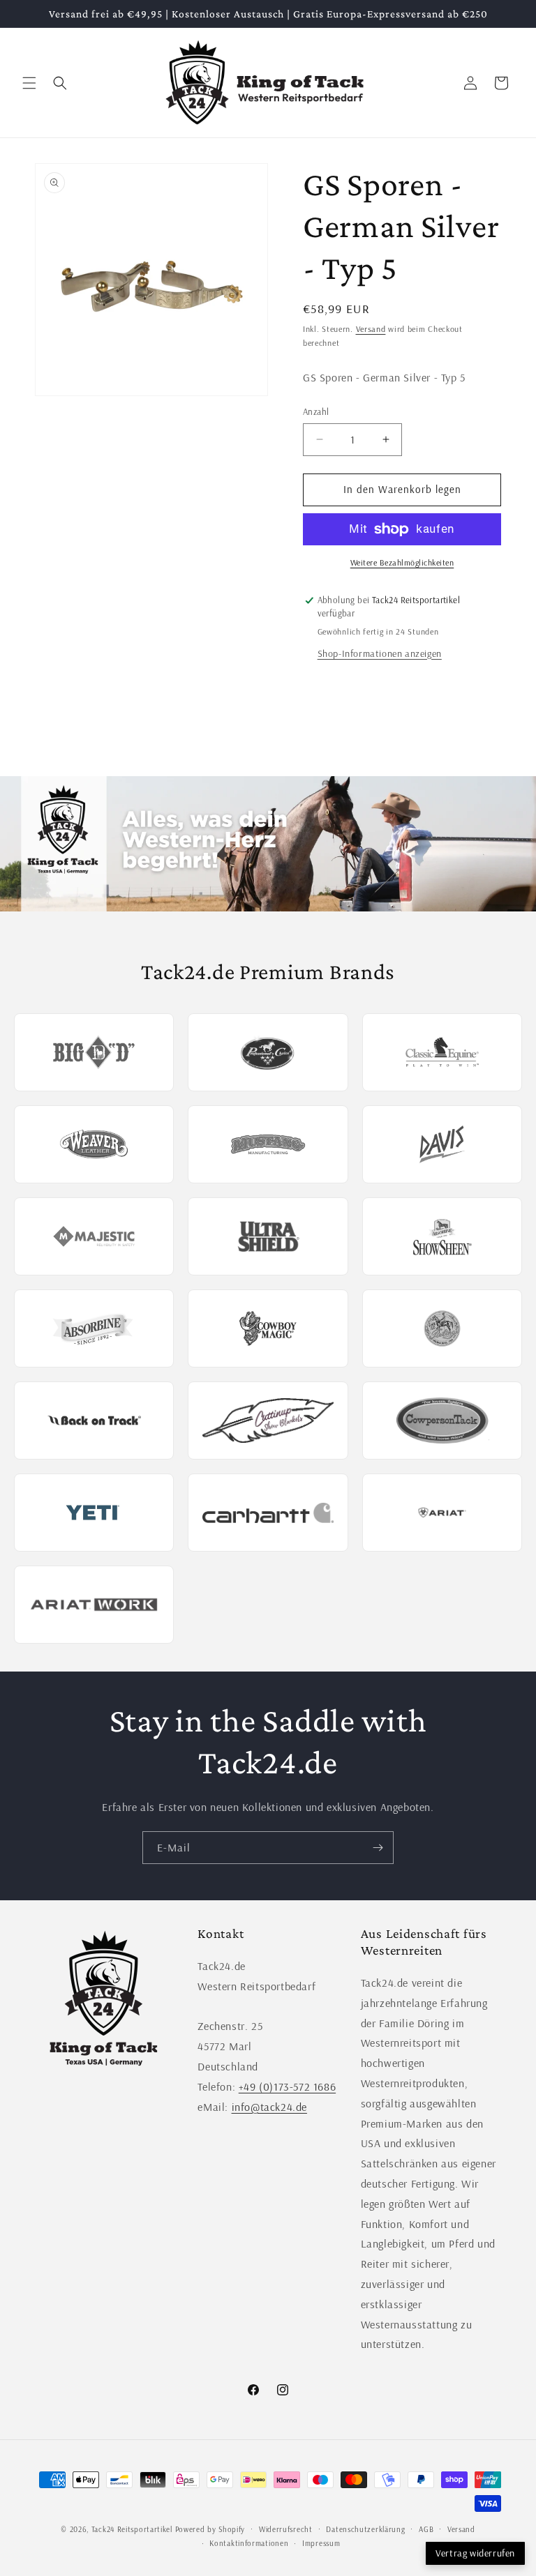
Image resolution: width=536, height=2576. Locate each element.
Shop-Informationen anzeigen (380, 653)
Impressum (321, 2543)
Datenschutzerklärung (365, 2529)
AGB (426, 2529)
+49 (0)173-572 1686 (287, 2086)
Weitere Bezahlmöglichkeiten (402, 562)
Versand (371, 329)
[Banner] (268, 844)
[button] (29, 83)
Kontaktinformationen (249, 2543)
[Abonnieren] (378, 1848)
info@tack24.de (269, 2107)
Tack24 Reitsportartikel (132, 2529)
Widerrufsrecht (286, 2529)
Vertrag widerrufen (475, 2553)
